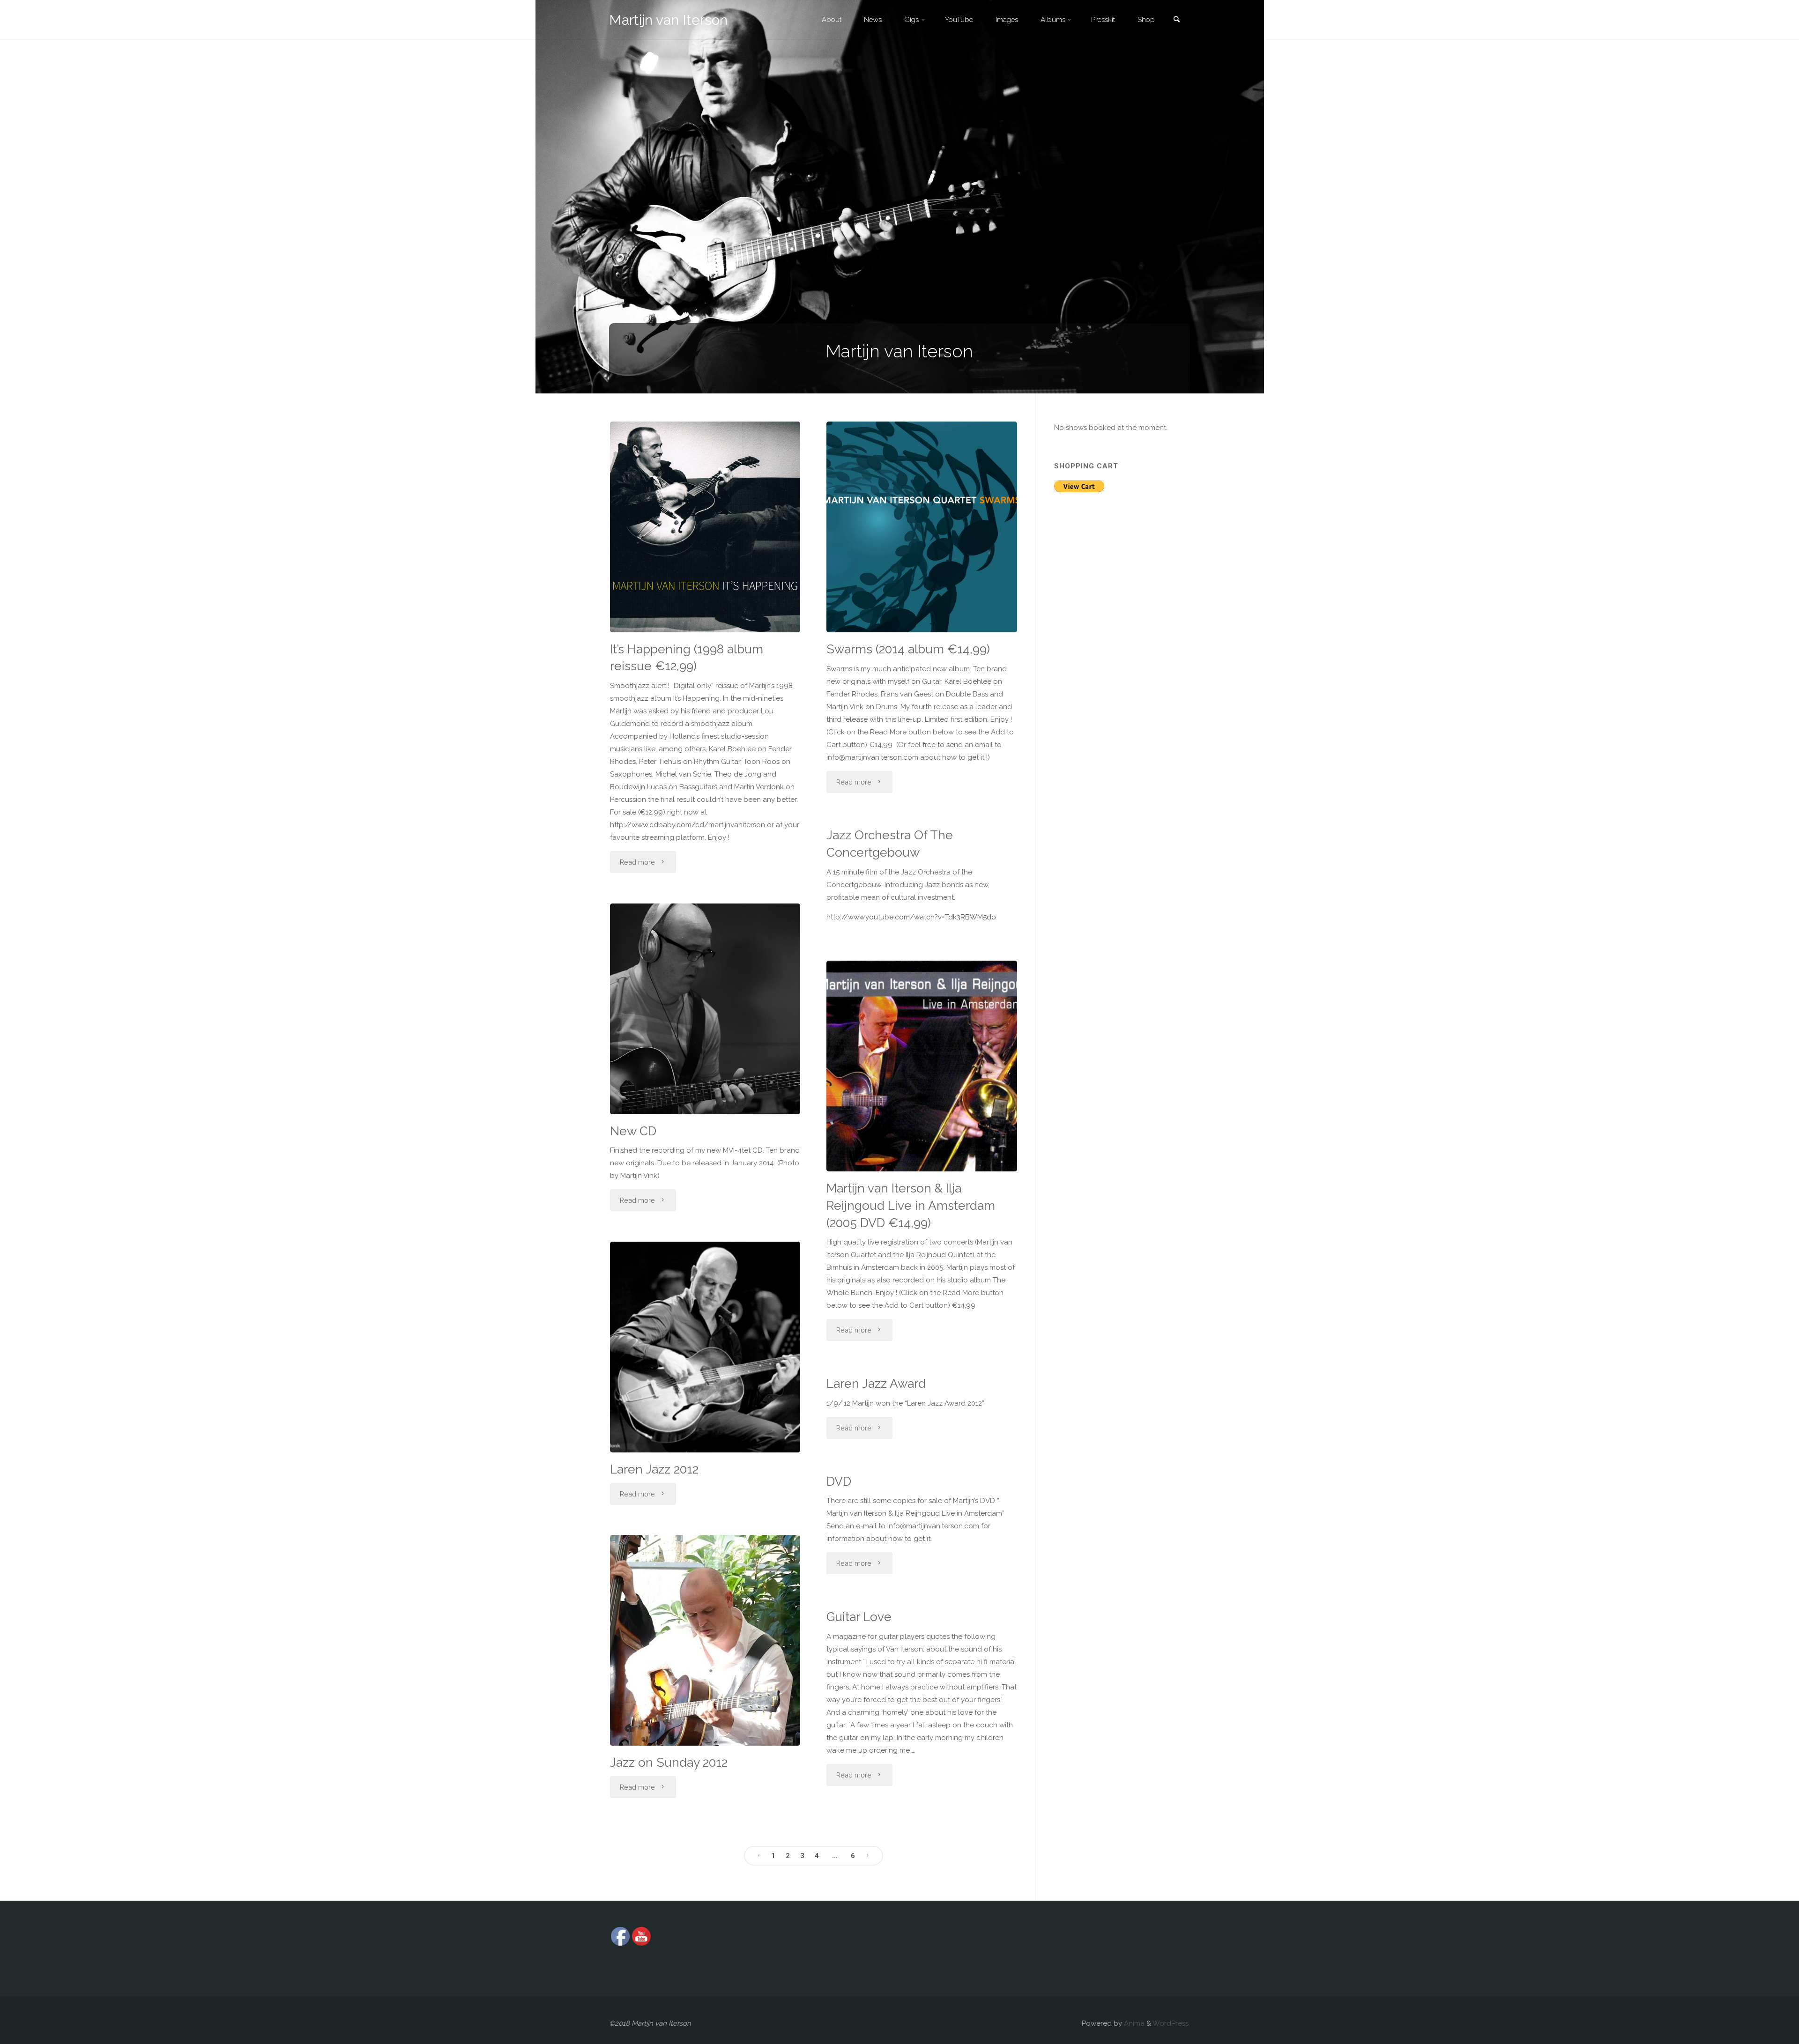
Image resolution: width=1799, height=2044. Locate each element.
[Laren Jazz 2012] (705, 1347)
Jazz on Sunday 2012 (669, 1762)
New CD (633, 1131)
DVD (839, 1481)
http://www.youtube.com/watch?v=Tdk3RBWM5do (911, 917)
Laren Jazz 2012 (654, 1469)
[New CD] (705, 1009)
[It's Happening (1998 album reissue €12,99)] (705, 527)
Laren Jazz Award (876, 1383)
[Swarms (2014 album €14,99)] (922, 527)
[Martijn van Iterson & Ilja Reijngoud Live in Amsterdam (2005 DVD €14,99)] (922, 1066)
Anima (1133, 2023)
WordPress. (1171, 2023)
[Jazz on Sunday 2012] (705, 1640)
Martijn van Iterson (668, 20)
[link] (1176, 20)
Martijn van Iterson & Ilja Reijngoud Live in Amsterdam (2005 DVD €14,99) (911, 1205)
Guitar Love (859, 1617)
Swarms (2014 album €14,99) (908, 649)
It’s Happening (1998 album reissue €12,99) (687, 658)
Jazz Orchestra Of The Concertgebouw (890, 844)
